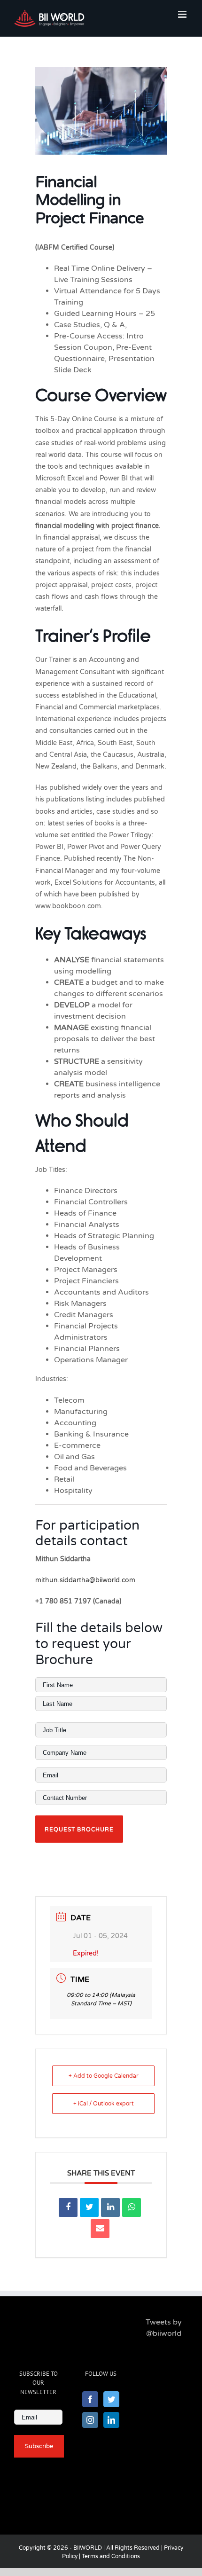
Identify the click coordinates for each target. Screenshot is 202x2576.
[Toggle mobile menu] (183, 14)
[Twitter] (111, 2399)
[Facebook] (90, 2399)
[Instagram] (90, 2420)
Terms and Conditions (111, 2556)
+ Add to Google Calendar (104, 2076)
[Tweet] (89, 2207)
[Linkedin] (110, 2207)
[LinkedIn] (111, 2420)
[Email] (100, 2229)
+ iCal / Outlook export (104, 2104)
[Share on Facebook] (68, 2207)
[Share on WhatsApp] (132, 2207)
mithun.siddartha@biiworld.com (85, 1580)
